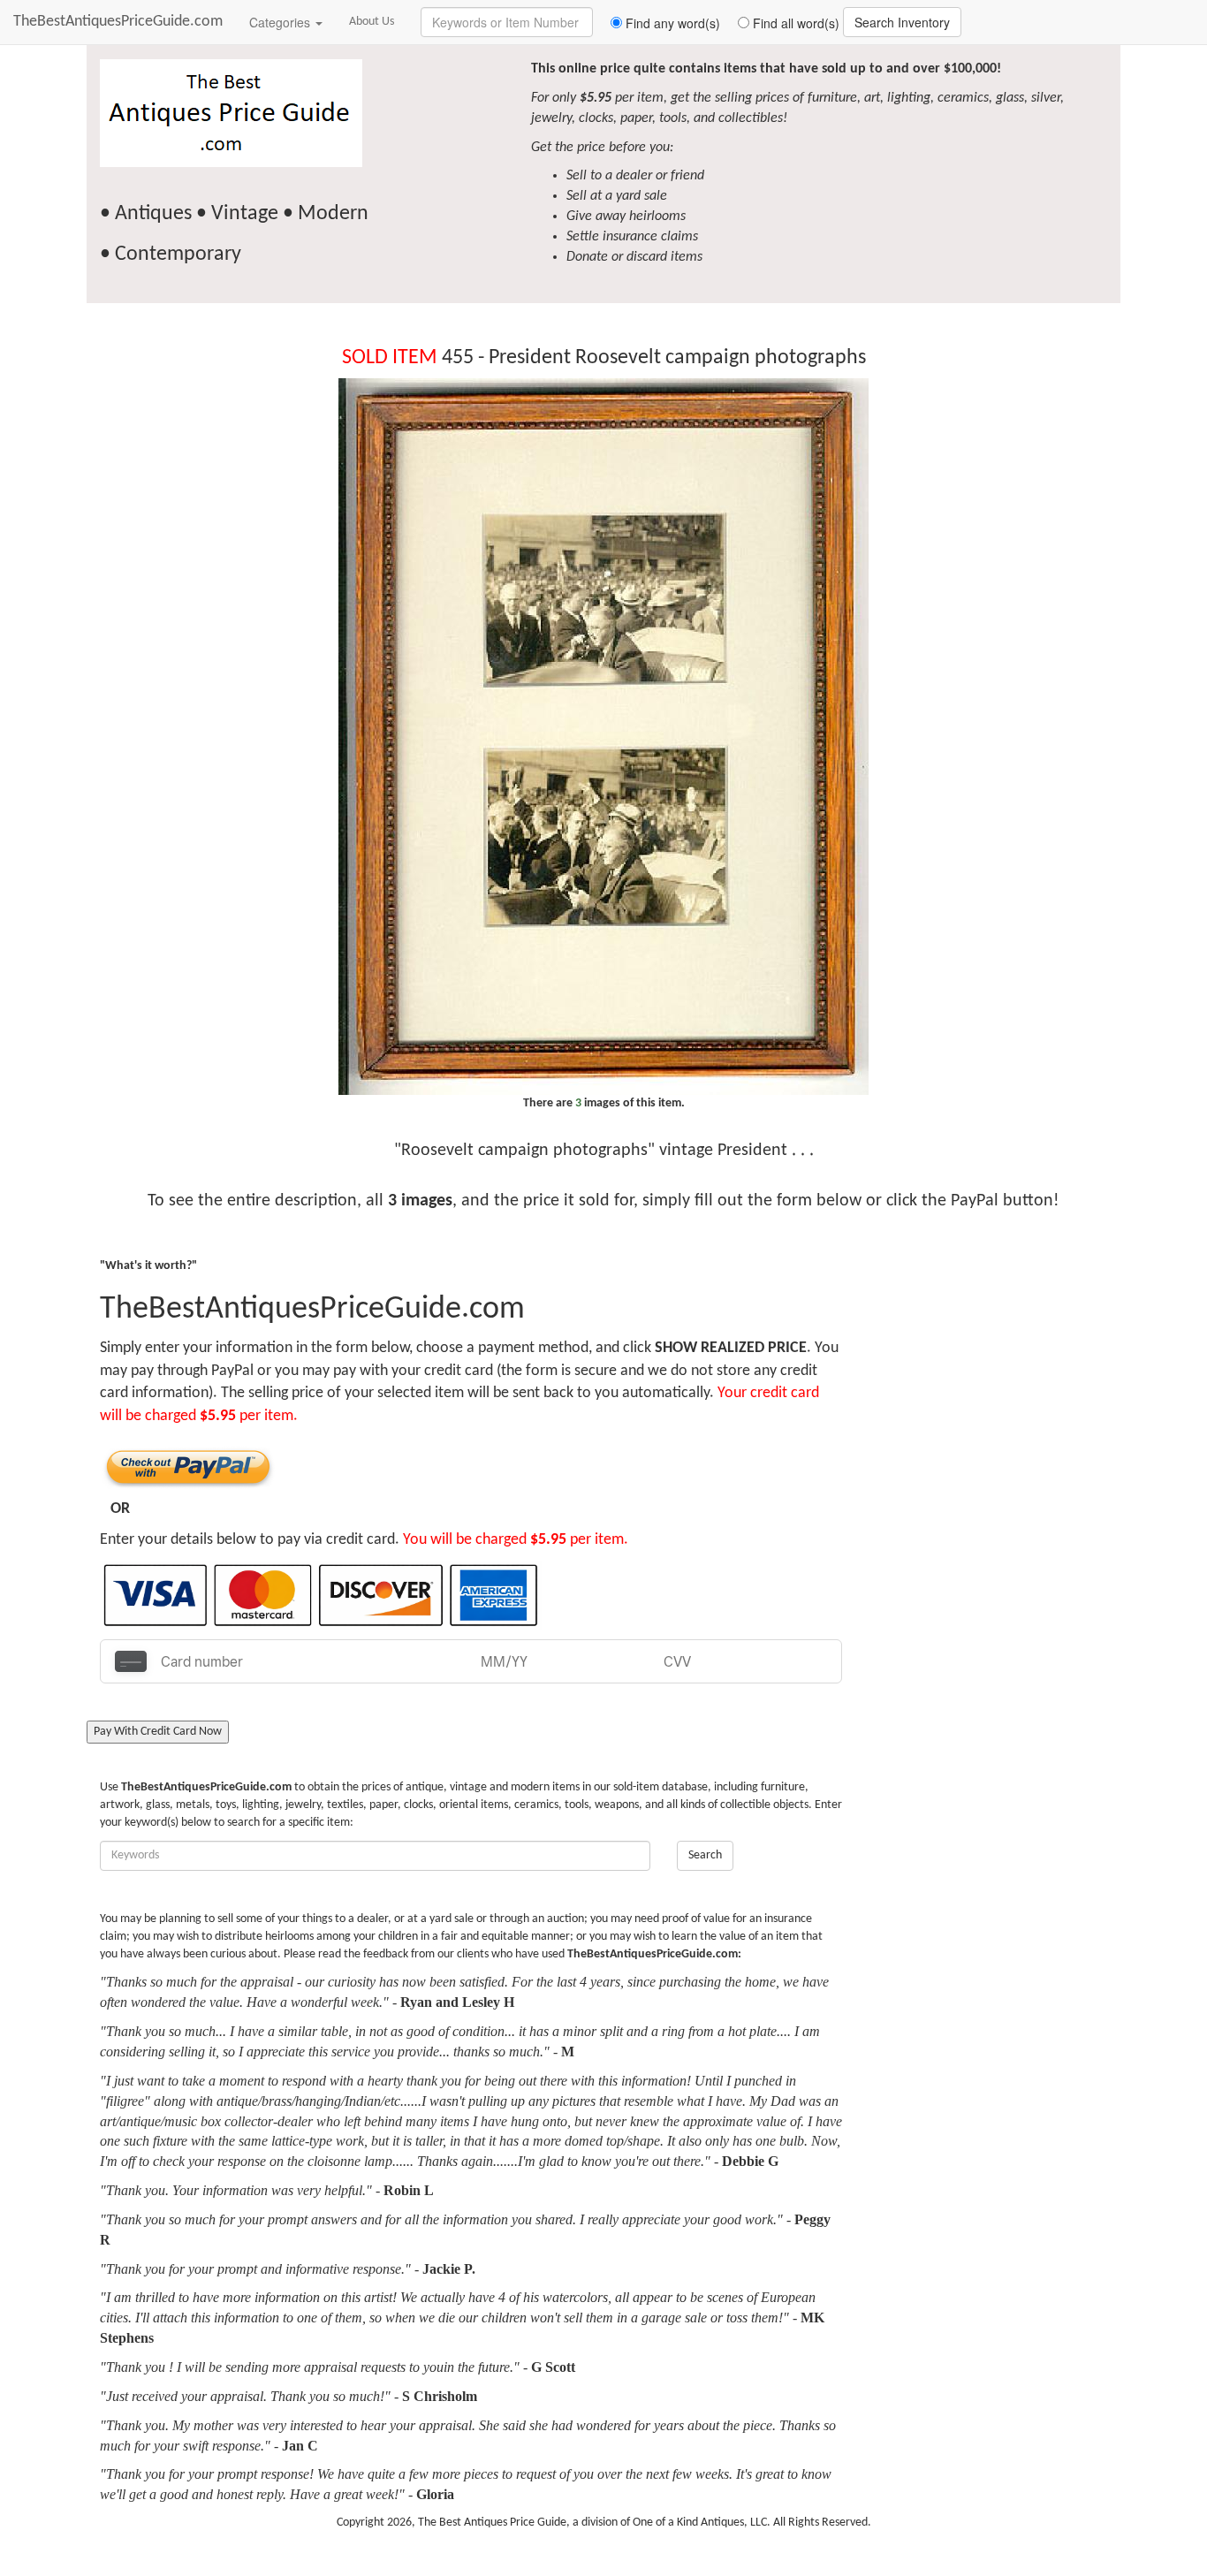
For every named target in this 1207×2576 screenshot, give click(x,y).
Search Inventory (902, 22)
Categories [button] (281, 22)
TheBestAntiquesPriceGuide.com (118, 22)
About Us (372, 22)
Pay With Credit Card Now (158, 1732)
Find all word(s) (794, 23)
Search (705, 1855)
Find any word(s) (671, 23)
